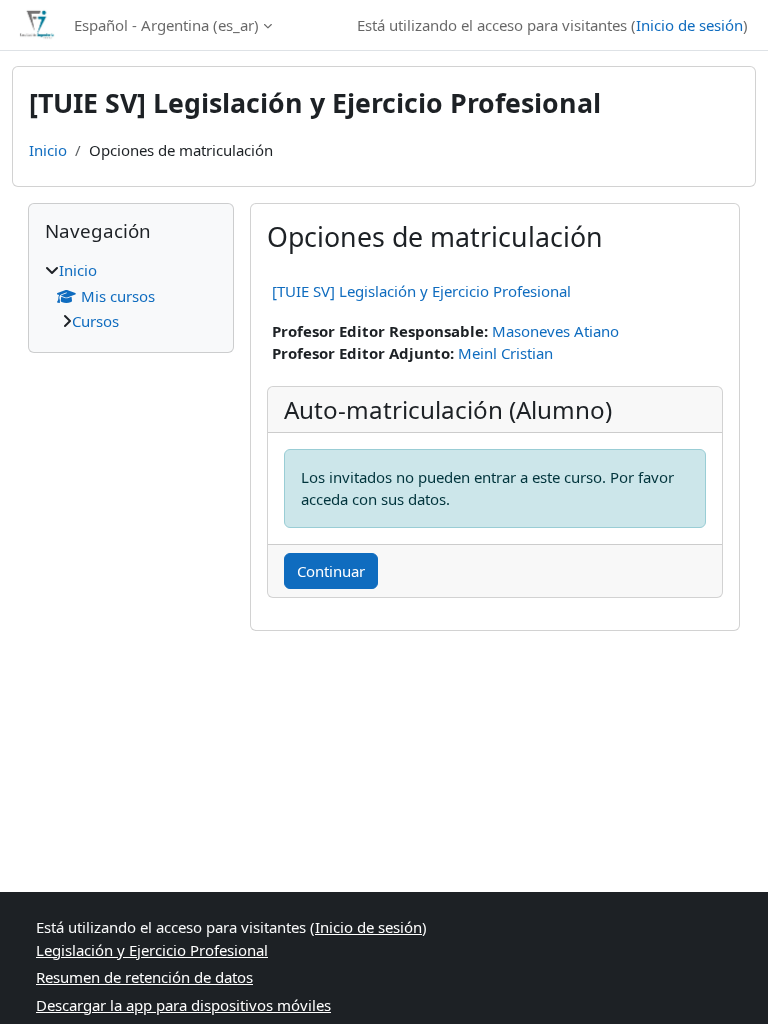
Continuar (331, 571)
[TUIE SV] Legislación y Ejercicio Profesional (421, 291)
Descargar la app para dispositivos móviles (183, 1005)
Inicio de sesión (689, 25)
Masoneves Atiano (555, 331)
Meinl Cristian (505, 353)
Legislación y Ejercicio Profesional (152, 950)
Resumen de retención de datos (144, 977)
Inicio (48, 150)
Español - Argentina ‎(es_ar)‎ (166, 25)
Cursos (95, 321)
